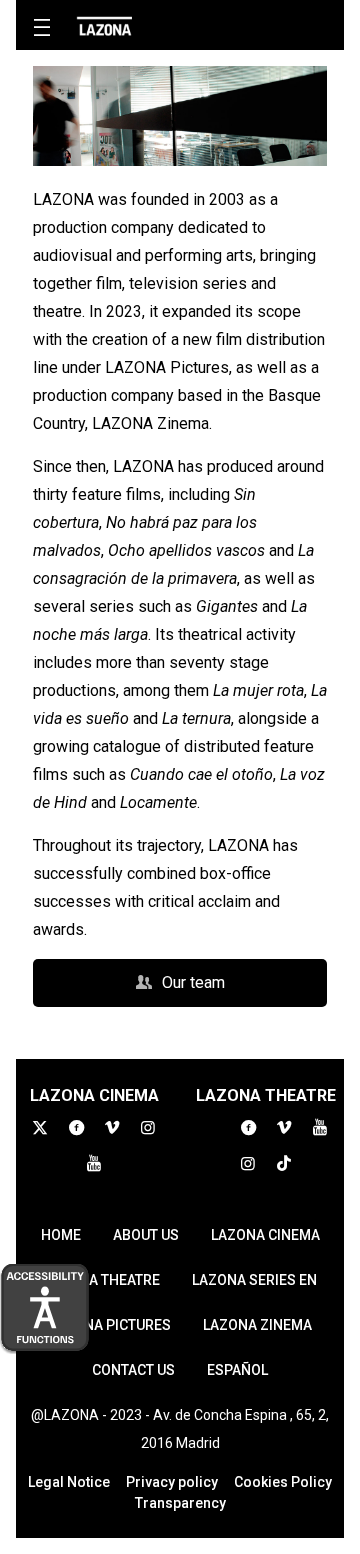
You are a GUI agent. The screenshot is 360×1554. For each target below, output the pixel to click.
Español (237, 1370)
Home (61, 1235)
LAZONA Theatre (102, 1280)
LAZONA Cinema (265, 1235)
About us (146, 1235)
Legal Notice (69, 1482)
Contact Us (133, 1370)
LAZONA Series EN (254, 1280)
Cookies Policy (283, 1482)
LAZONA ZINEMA (257, 1325)
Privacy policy (172, 1482)
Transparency (180, 1503)
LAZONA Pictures (110, 1325)
